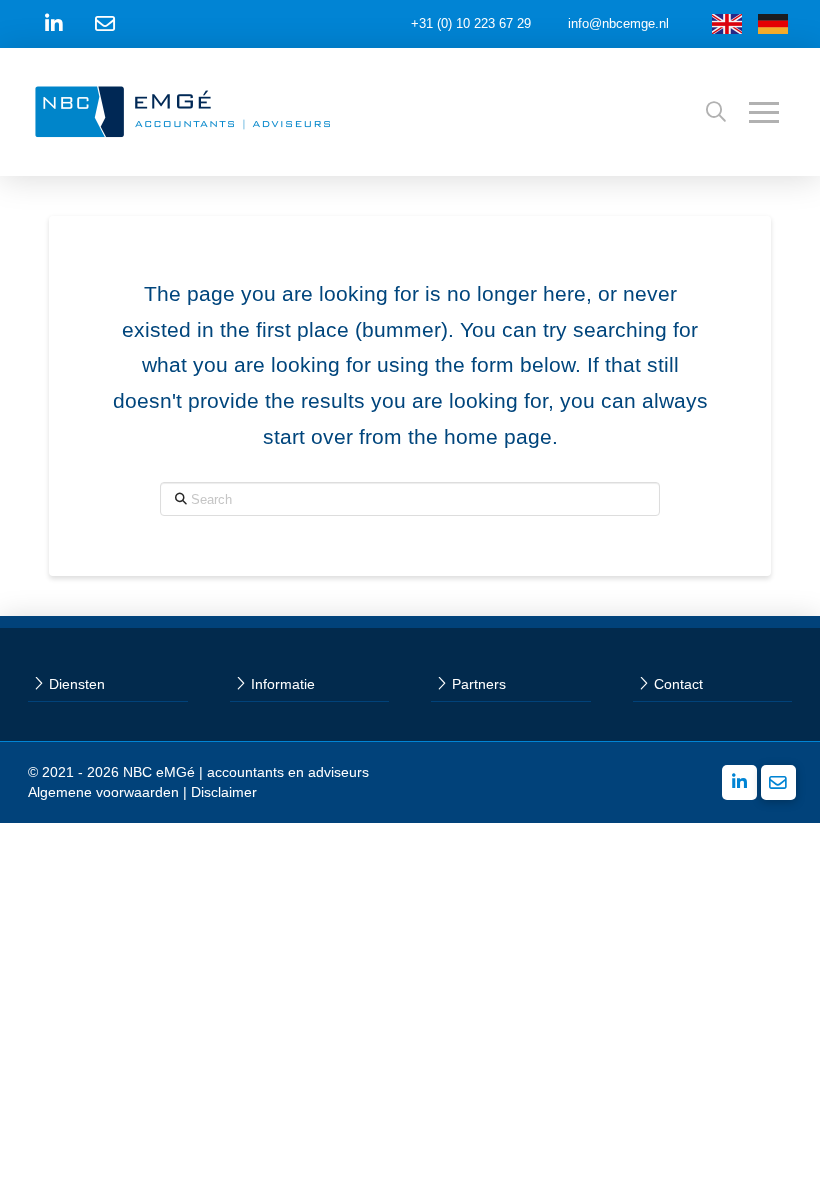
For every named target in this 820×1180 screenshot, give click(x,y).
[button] (716, 112)
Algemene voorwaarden (103, 792)
